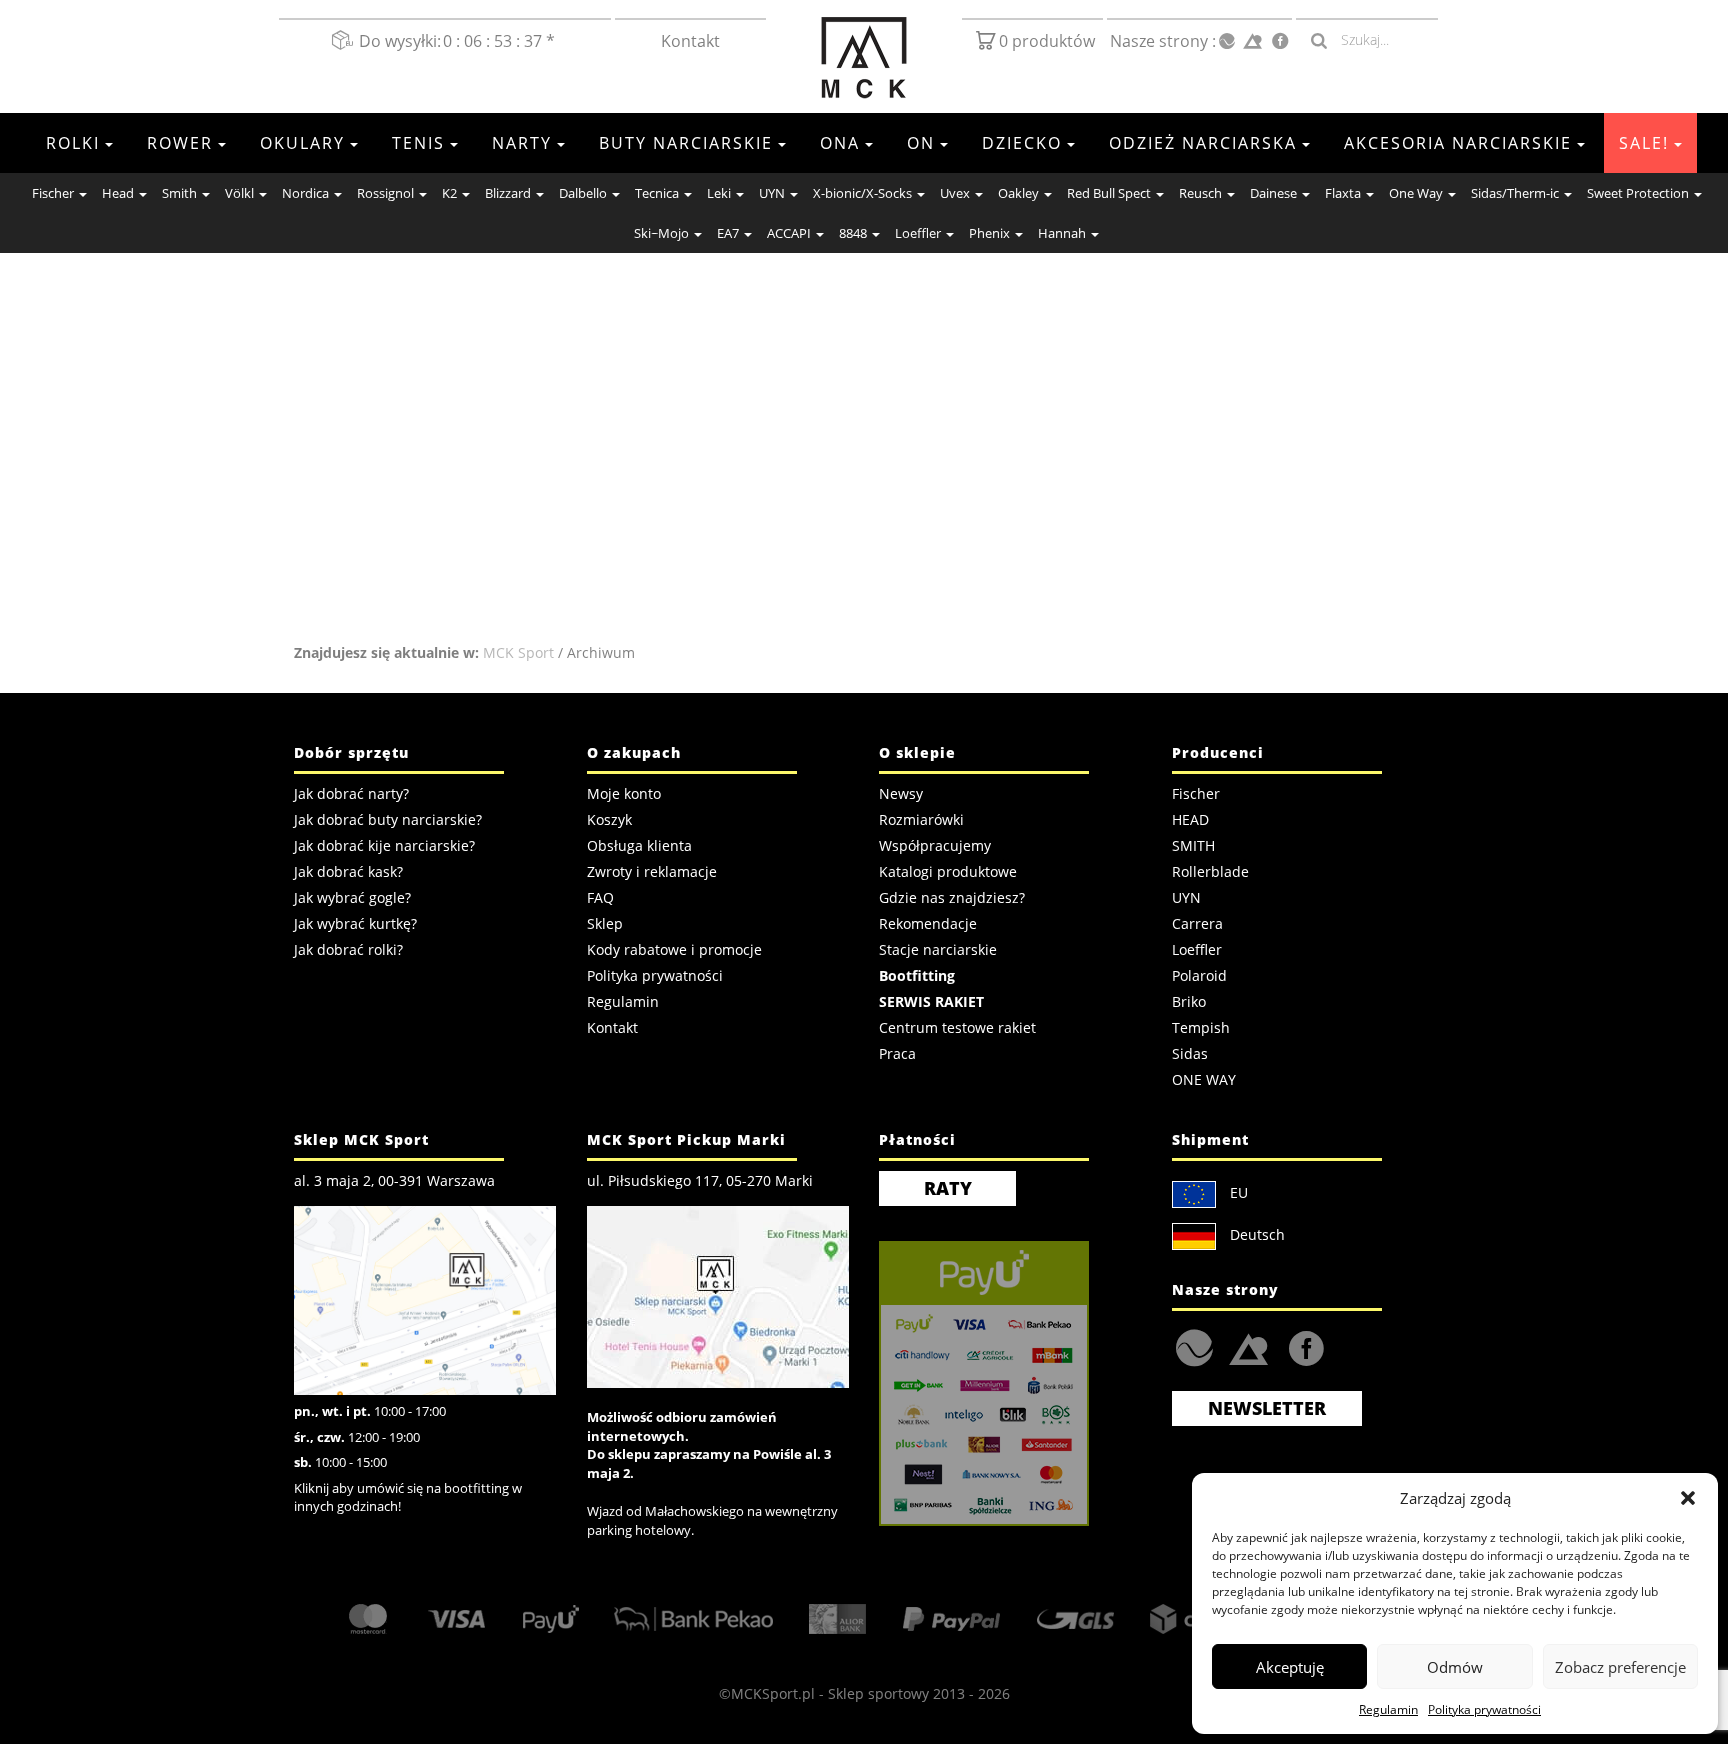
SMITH (1193, 845)
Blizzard (508, 193)
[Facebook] (1280, 41)
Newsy (901, 793)
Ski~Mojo (661, 233)
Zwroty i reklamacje (652, 871)
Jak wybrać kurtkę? (355, 923)
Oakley (1018, 193)
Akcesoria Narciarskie (1458, 143)
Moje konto (624, 793)
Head (118, 193)
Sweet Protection (1638, 193)
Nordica (305, 193)
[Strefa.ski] (1252, 41)
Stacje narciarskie (938, 949)
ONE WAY (1204, 1079)
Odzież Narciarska (1203, 143)
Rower (180, 143)
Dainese (1273, 193)
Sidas (1190, 1053)
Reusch (1200, 193)
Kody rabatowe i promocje (674, 949)
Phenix (989, 233)
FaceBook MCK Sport (1302, 1343)
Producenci (1218, 752)
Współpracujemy (935, 845)
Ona (840, 143)
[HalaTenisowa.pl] (1227, 42)
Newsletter (1267, 1408)
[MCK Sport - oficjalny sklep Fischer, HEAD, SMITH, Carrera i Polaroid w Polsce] (864, 58)
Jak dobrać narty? (351, 793)
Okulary (302, 143)
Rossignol (385, 193)
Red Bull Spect (1109, 193)
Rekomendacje (928, 923)
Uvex (955, 193)
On (921, 143)
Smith (179, 193)
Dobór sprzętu (351, 752)
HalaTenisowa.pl (1194, 1348)
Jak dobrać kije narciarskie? (384, 845)
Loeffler (918, 233)
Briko (1189, 1001)
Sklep (605, 923)
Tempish (1201, 1027)
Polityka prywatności (1484, 1709)
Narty (522, 143)
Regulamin (1388, 1709)
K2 (449, 193)
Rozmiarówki (921, 819)
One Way (1416, 193)
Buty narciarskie (686, 143)
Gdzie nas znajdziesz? (952, 897)
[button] (1688, 1498)
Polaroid (1199, 975)
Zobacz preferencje (1620, 1667)
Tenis (418, 143)
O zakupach (634, 752)
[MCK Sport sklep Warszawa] (425, 1298)
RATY (948, 1188)
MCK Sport (518, 652)
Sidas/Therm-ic (1515, 193)
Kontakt (690, 41)
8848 (853, 233)
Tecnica (657, 193)
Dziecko (1022, 143)
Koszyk (609, 819)
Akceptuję (1290, 1667)
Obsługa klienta (639, 845)
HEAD (1190, 819)
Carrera (1197, 923)
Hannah (1062, 233)
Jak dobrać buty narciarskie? (388, 819)
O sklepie (917, 752)
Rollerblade (1210, 871)
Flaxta (1343, 193)
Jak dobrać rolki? (348, 949)
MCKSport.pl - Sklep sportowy (830, 1693)
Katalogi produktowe (948, 871)
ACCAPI (789, 233)
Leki (719, 193)
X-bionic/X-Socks (862, 193)
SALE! (1644, 143)
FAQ (600, 897)
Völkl (239, 193)
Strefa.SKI (1248, 1347)
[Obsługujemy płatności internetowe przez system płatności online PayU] (1010, 1383)
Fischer (53, 193)
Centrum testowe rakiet (957, 1027)
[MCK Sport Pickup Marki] (718, 1295)
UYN (772, 193)
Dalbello (583, 193)
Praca (897, 1053)
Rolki (73, 143)
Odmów (1455, 1667)
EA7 (728, 233)
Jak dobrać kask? (348, 871)
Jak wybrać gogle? (352, 897)
